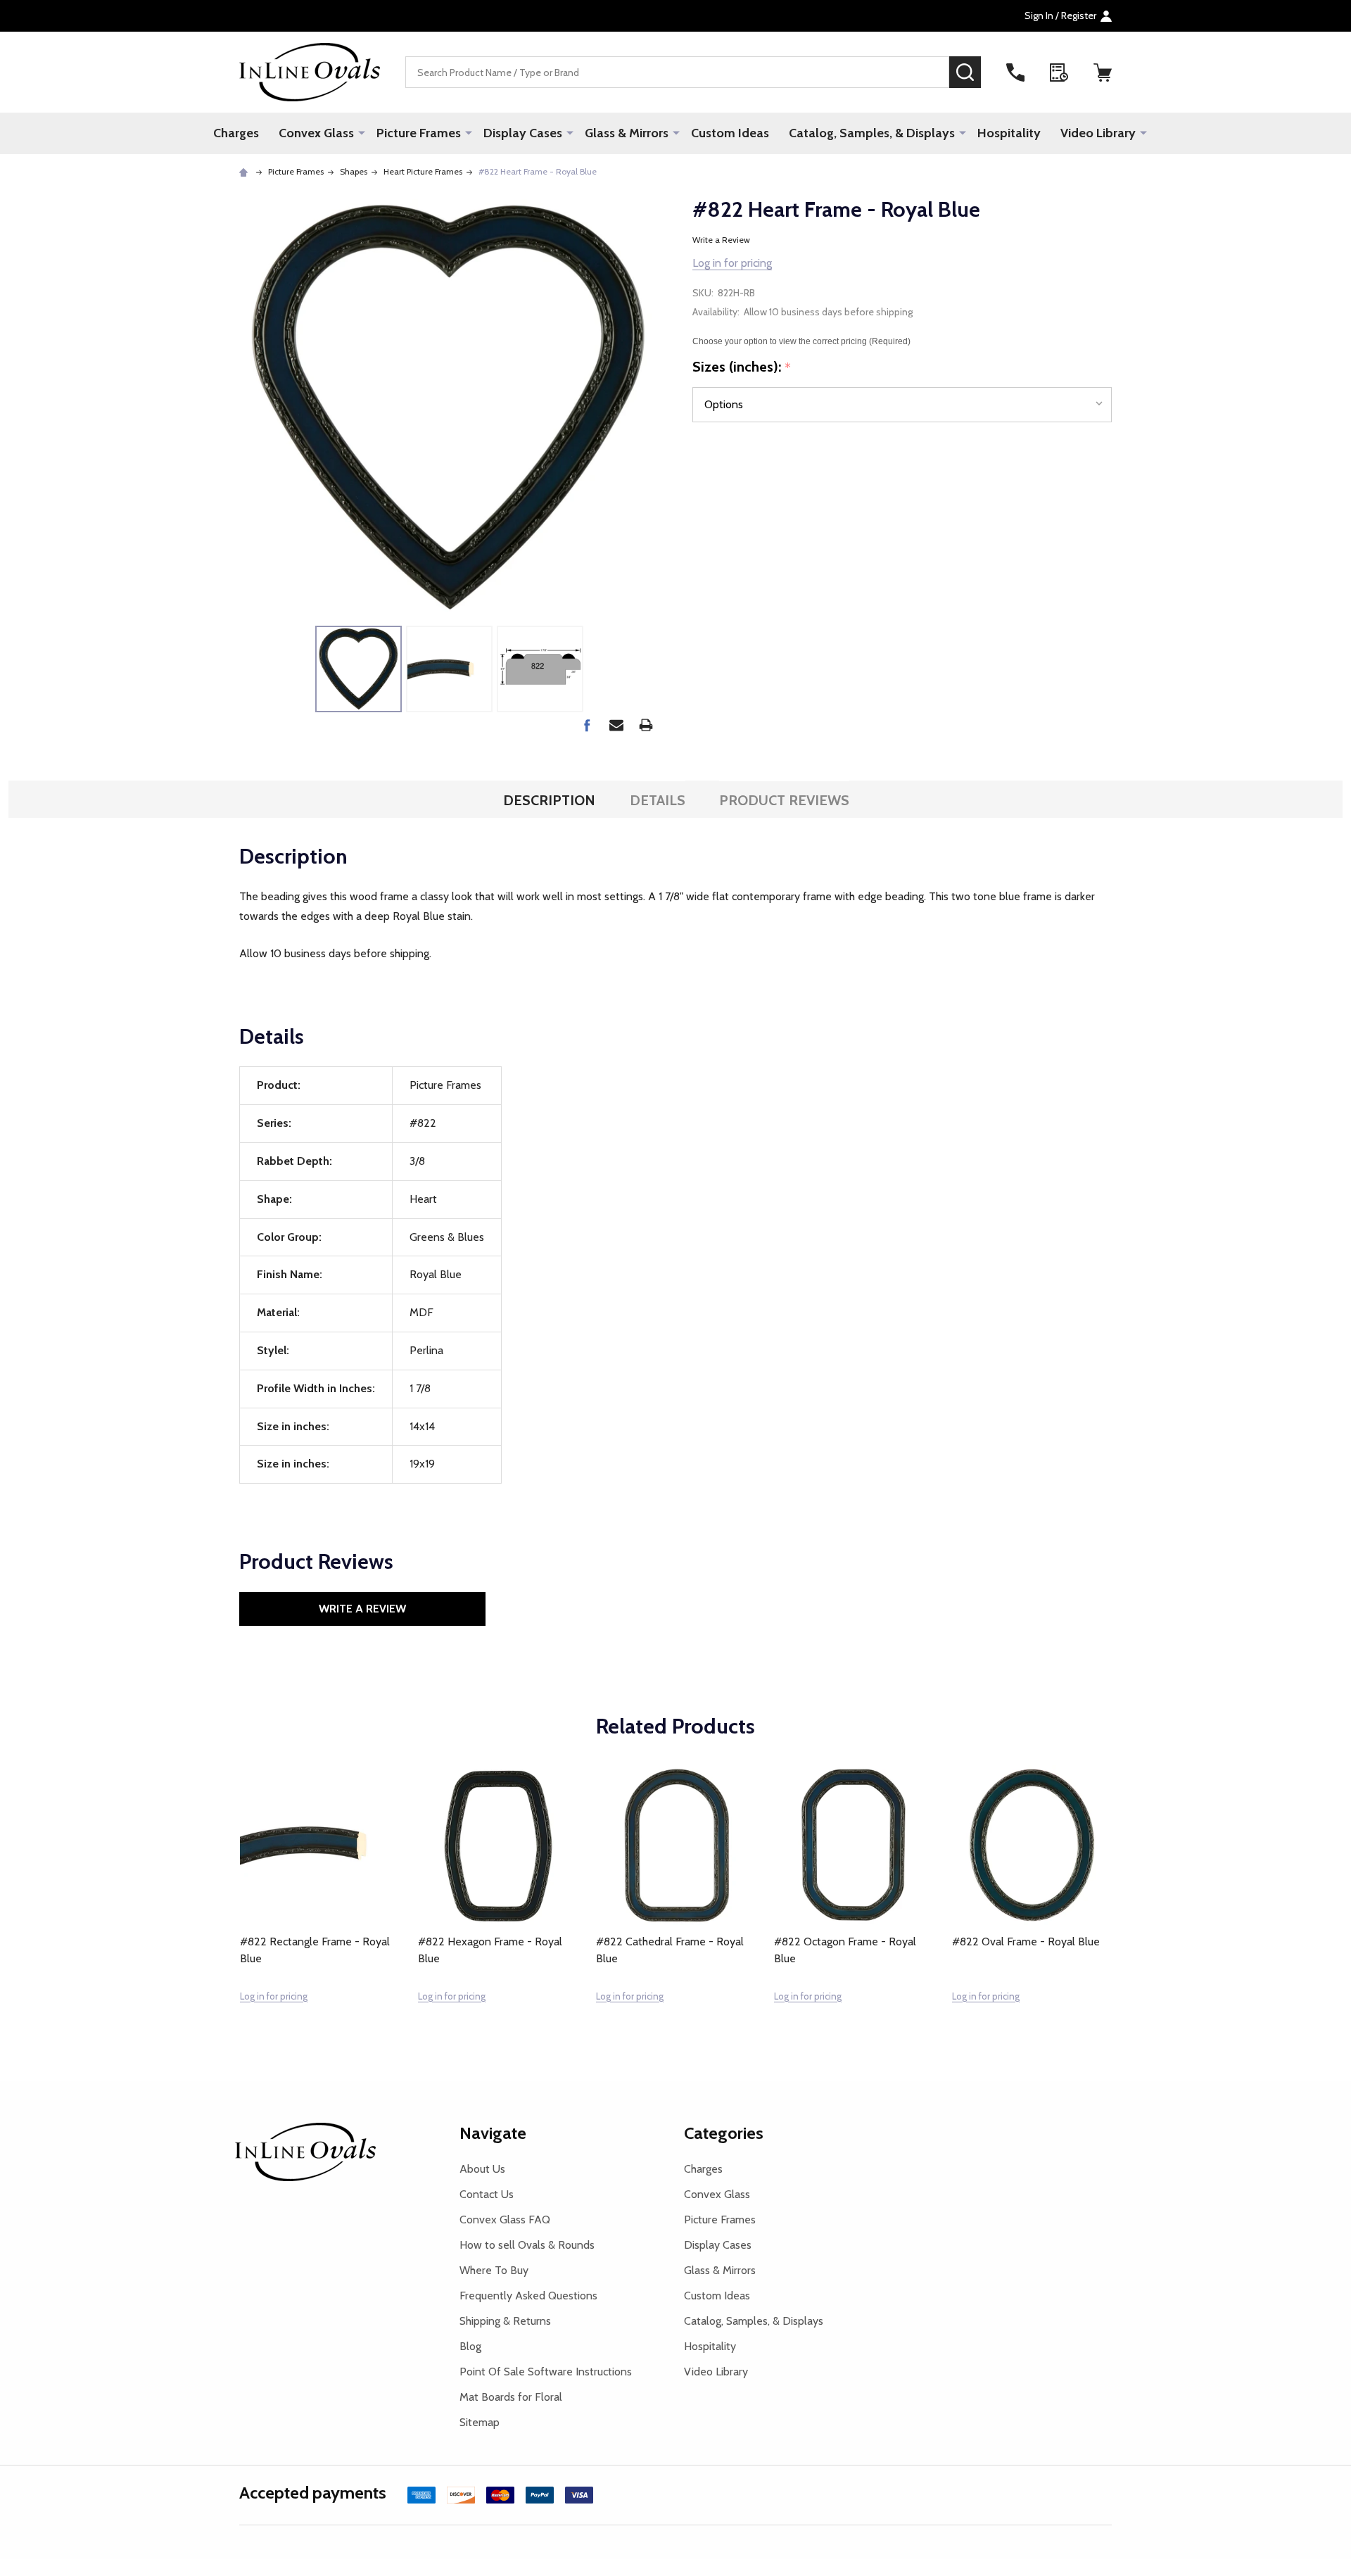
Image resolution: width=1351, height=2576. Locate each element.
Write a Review (721, 240)
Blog (470, 2346)
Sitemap (480, 2422)
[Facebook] (587, 725)
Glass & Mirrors (627, 133)
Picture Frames (419, 133)
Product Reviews (784, 800)
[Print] (646, 725)
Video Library (1098, 133)
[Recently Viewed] (1059, 72)
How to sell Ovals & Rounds (527, 2245)
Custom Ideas (730, 133)
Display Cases (523, 133)
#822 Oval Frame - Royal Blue (1026, 1942)
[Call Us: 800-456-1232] (1015, 72)
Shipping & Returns (505, 2321)
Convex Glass (316, 133)
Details (658, 800)
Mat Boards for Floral (511, 2397)
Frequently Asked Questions (528, 2296)
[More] (362, 132)
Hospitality (1009, 133)
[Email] (616, 725)
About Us (482, 2169)
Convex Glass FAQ (505, 2220)
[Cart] (1103, 72)
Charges (236, 133)
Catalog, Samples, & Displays (872, 133)
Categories (724, 2133)
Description (549, 800)
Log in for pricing (732, 263)
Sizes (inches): (742, 367)
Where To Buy (494, 2270)
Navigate (493, 2133)
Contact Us (487, 2194)
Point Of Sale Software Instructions (546, 2372)
